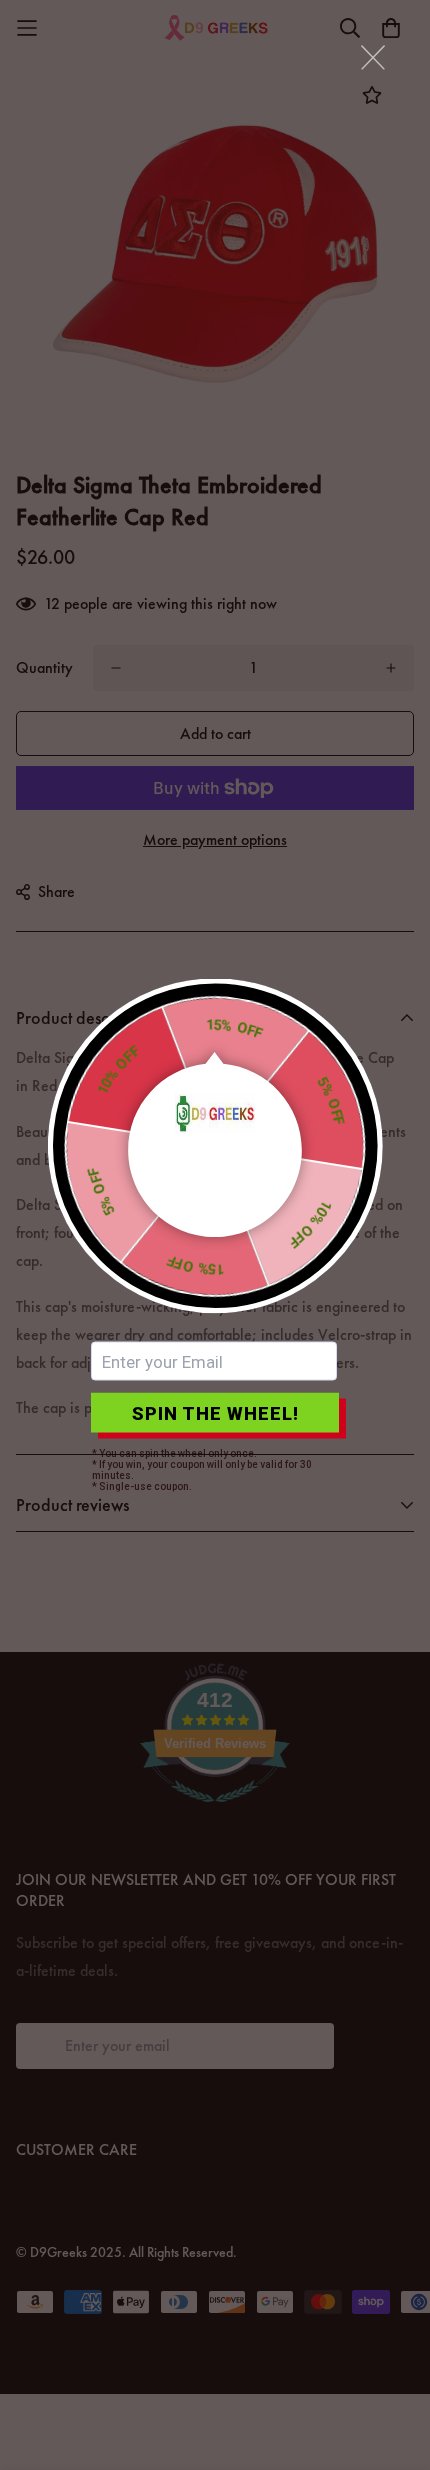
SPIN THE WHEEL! (215, 1412)
